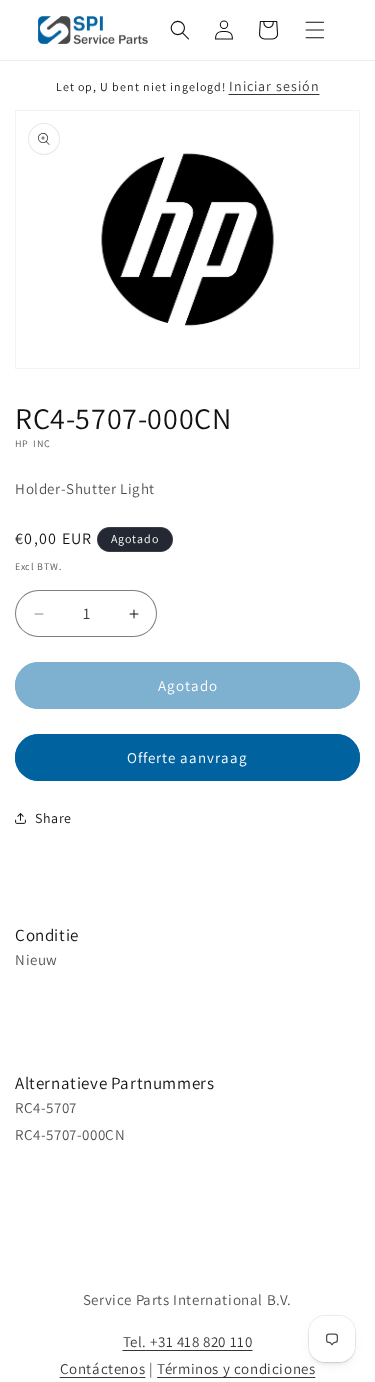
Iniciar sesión (274, 86)
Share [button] (53, 818)
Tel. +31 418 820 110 (188, 1341)
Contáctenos (103, 1368)
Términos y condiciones (236, 1368)
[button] (180, 30)
